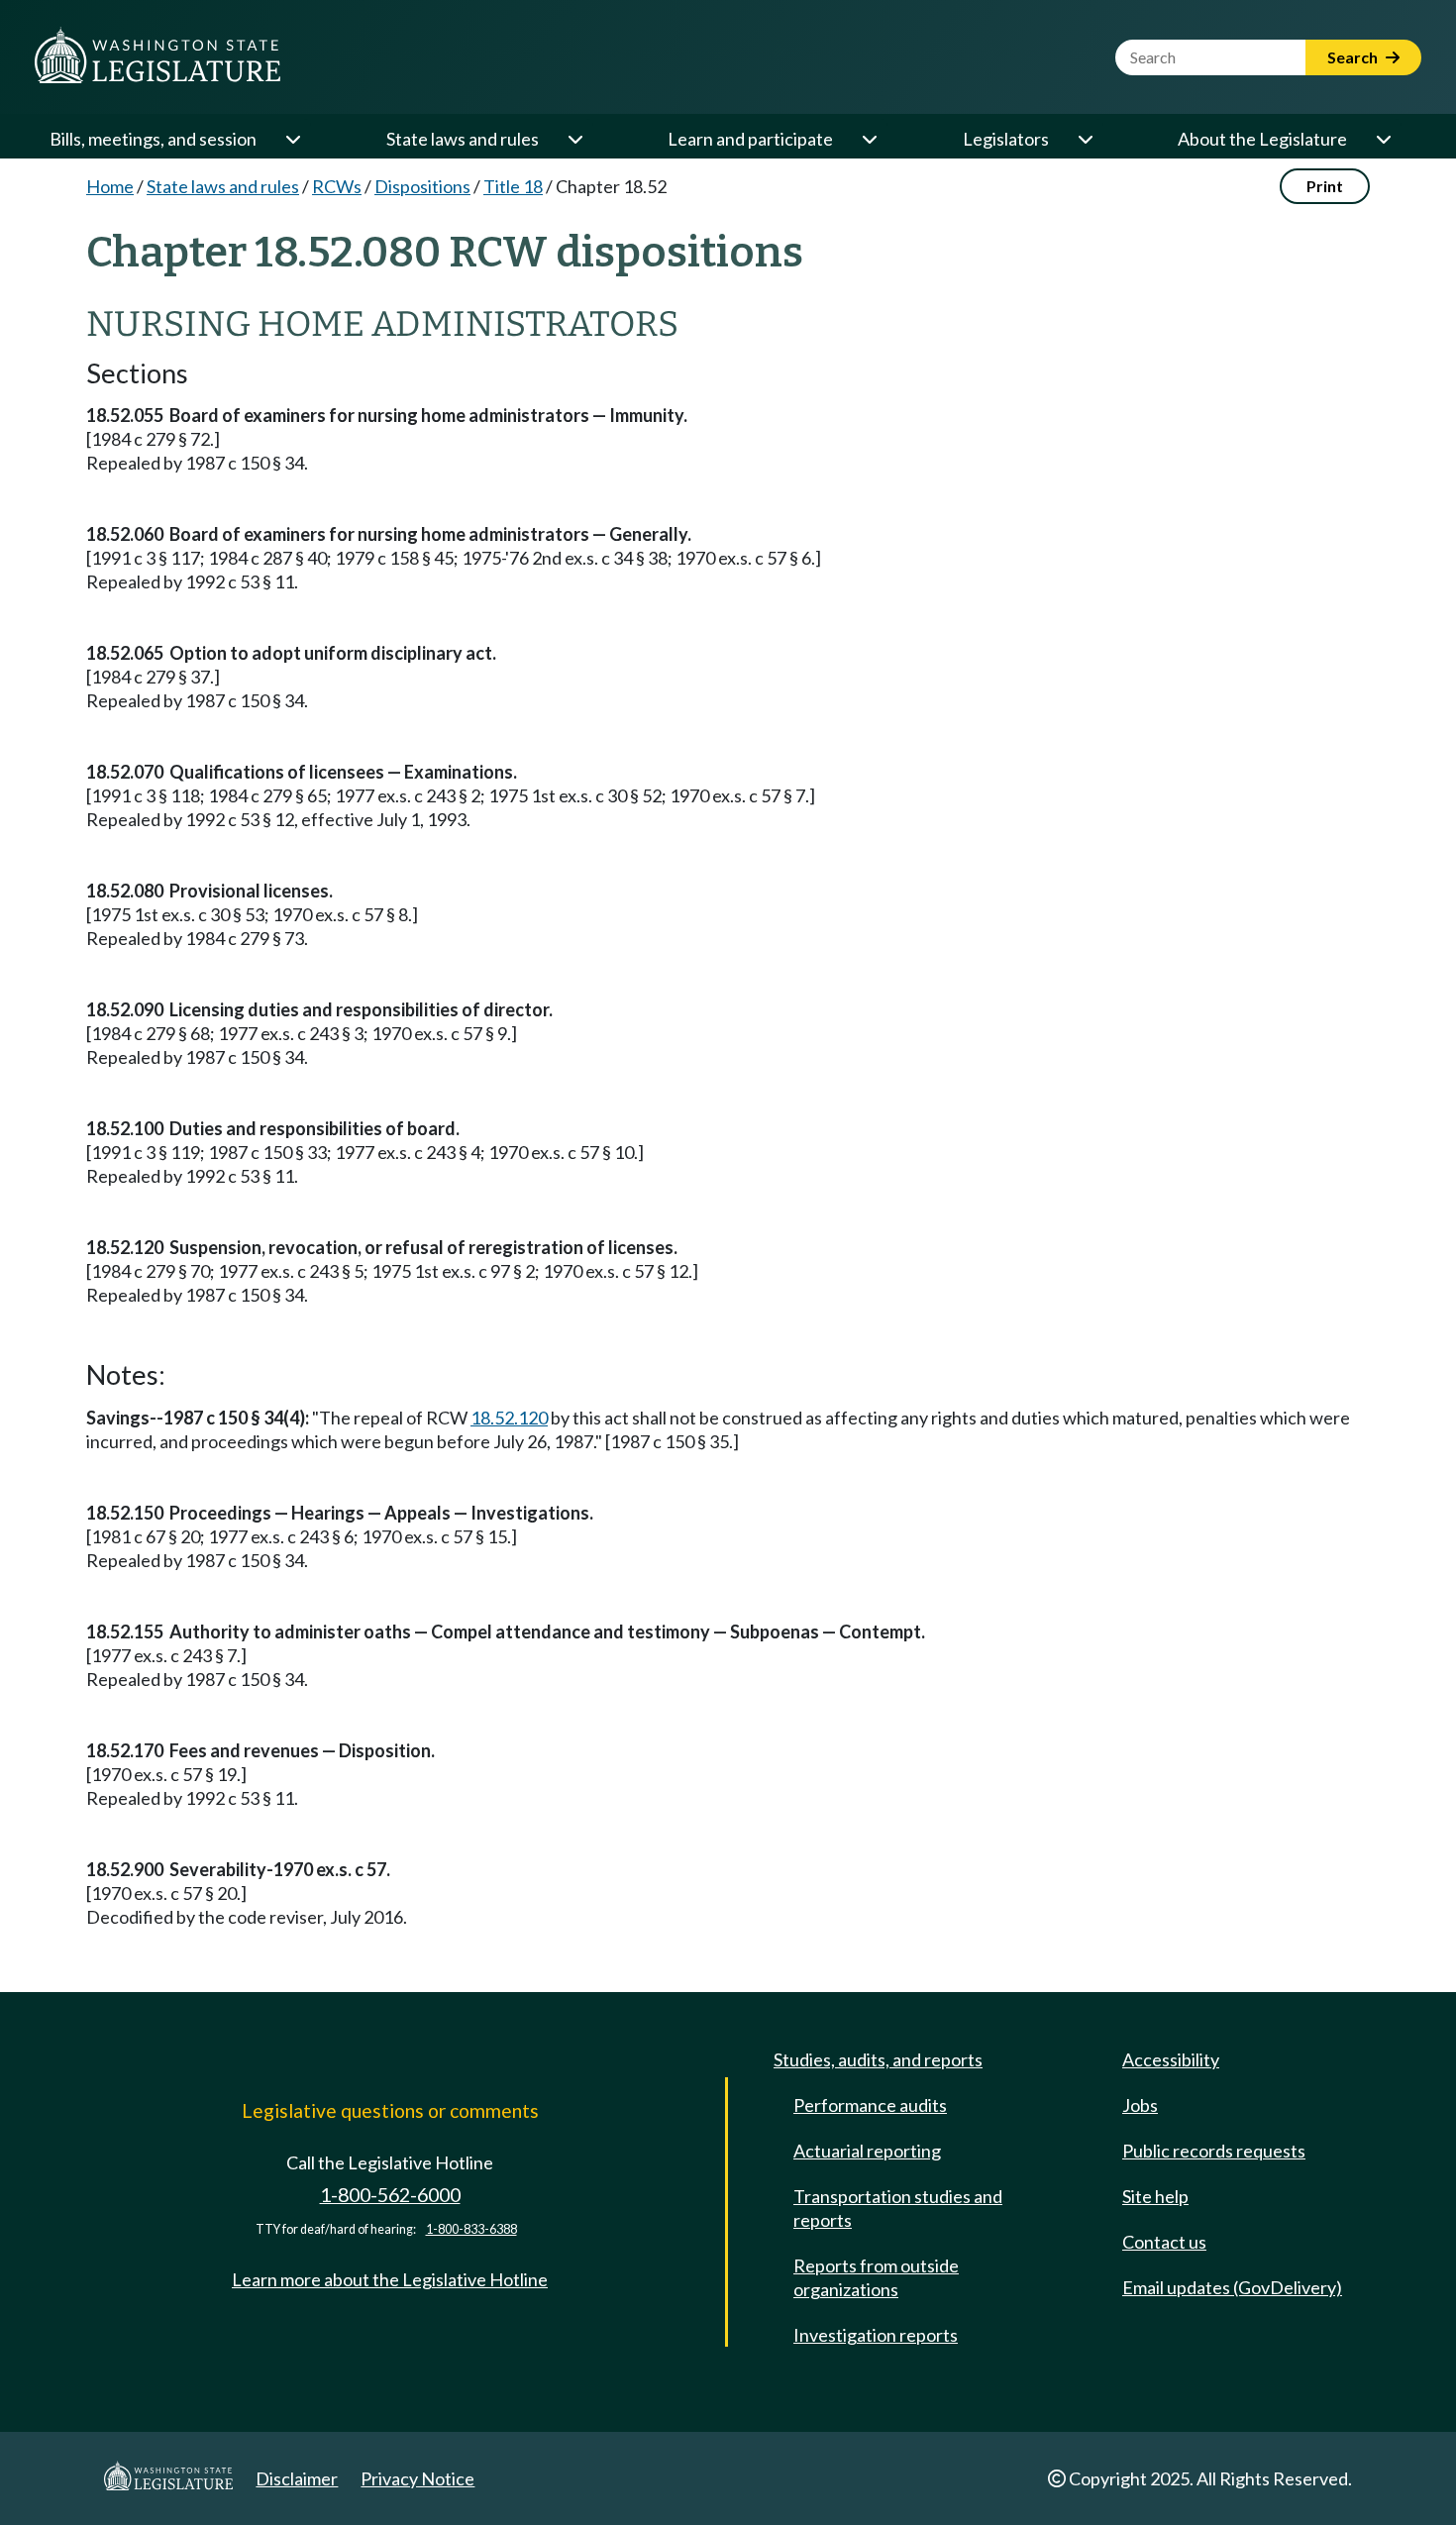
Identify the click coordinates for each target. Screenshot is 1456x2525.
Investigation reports (876, 2335)
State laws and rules (463, 139)
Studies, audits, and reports (878, 2059)
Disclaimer (297, 2478)
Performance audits (870, 2105)
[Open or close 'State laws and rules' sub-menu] (574, 139)
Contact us (1164, 2242)
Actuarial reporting (867, 2151)
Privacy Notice (417, 2478)
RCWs (337, 186)
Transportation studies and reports (898, 2208)
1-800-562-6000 (390, 2195)
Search (1354, 57)
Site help (1155, 2196)
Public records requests (1214, 2151)
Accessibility (1171, 2059)
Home (110, 186)
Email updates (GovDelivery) (1232, 2287)
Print (1325, 186)
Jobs (1140, 2105)
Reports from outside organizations (876, 2277)
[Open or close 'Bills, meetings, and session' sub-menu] (292, 139)
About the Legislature (1262, 139)
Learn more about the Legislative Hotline (390, 2279)
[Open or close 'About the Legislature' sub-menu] (1383, 139)
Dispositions (422, 186)
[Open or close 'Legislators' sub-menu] (1085, 139)
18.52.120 (509, 1418)
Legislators (1006, 139)
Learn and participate (750, 139)
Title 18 (513, 186)
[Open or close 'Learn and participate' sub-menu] (869, 139)
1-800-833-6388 (471, 2229)
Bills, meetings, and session (153, 139)
